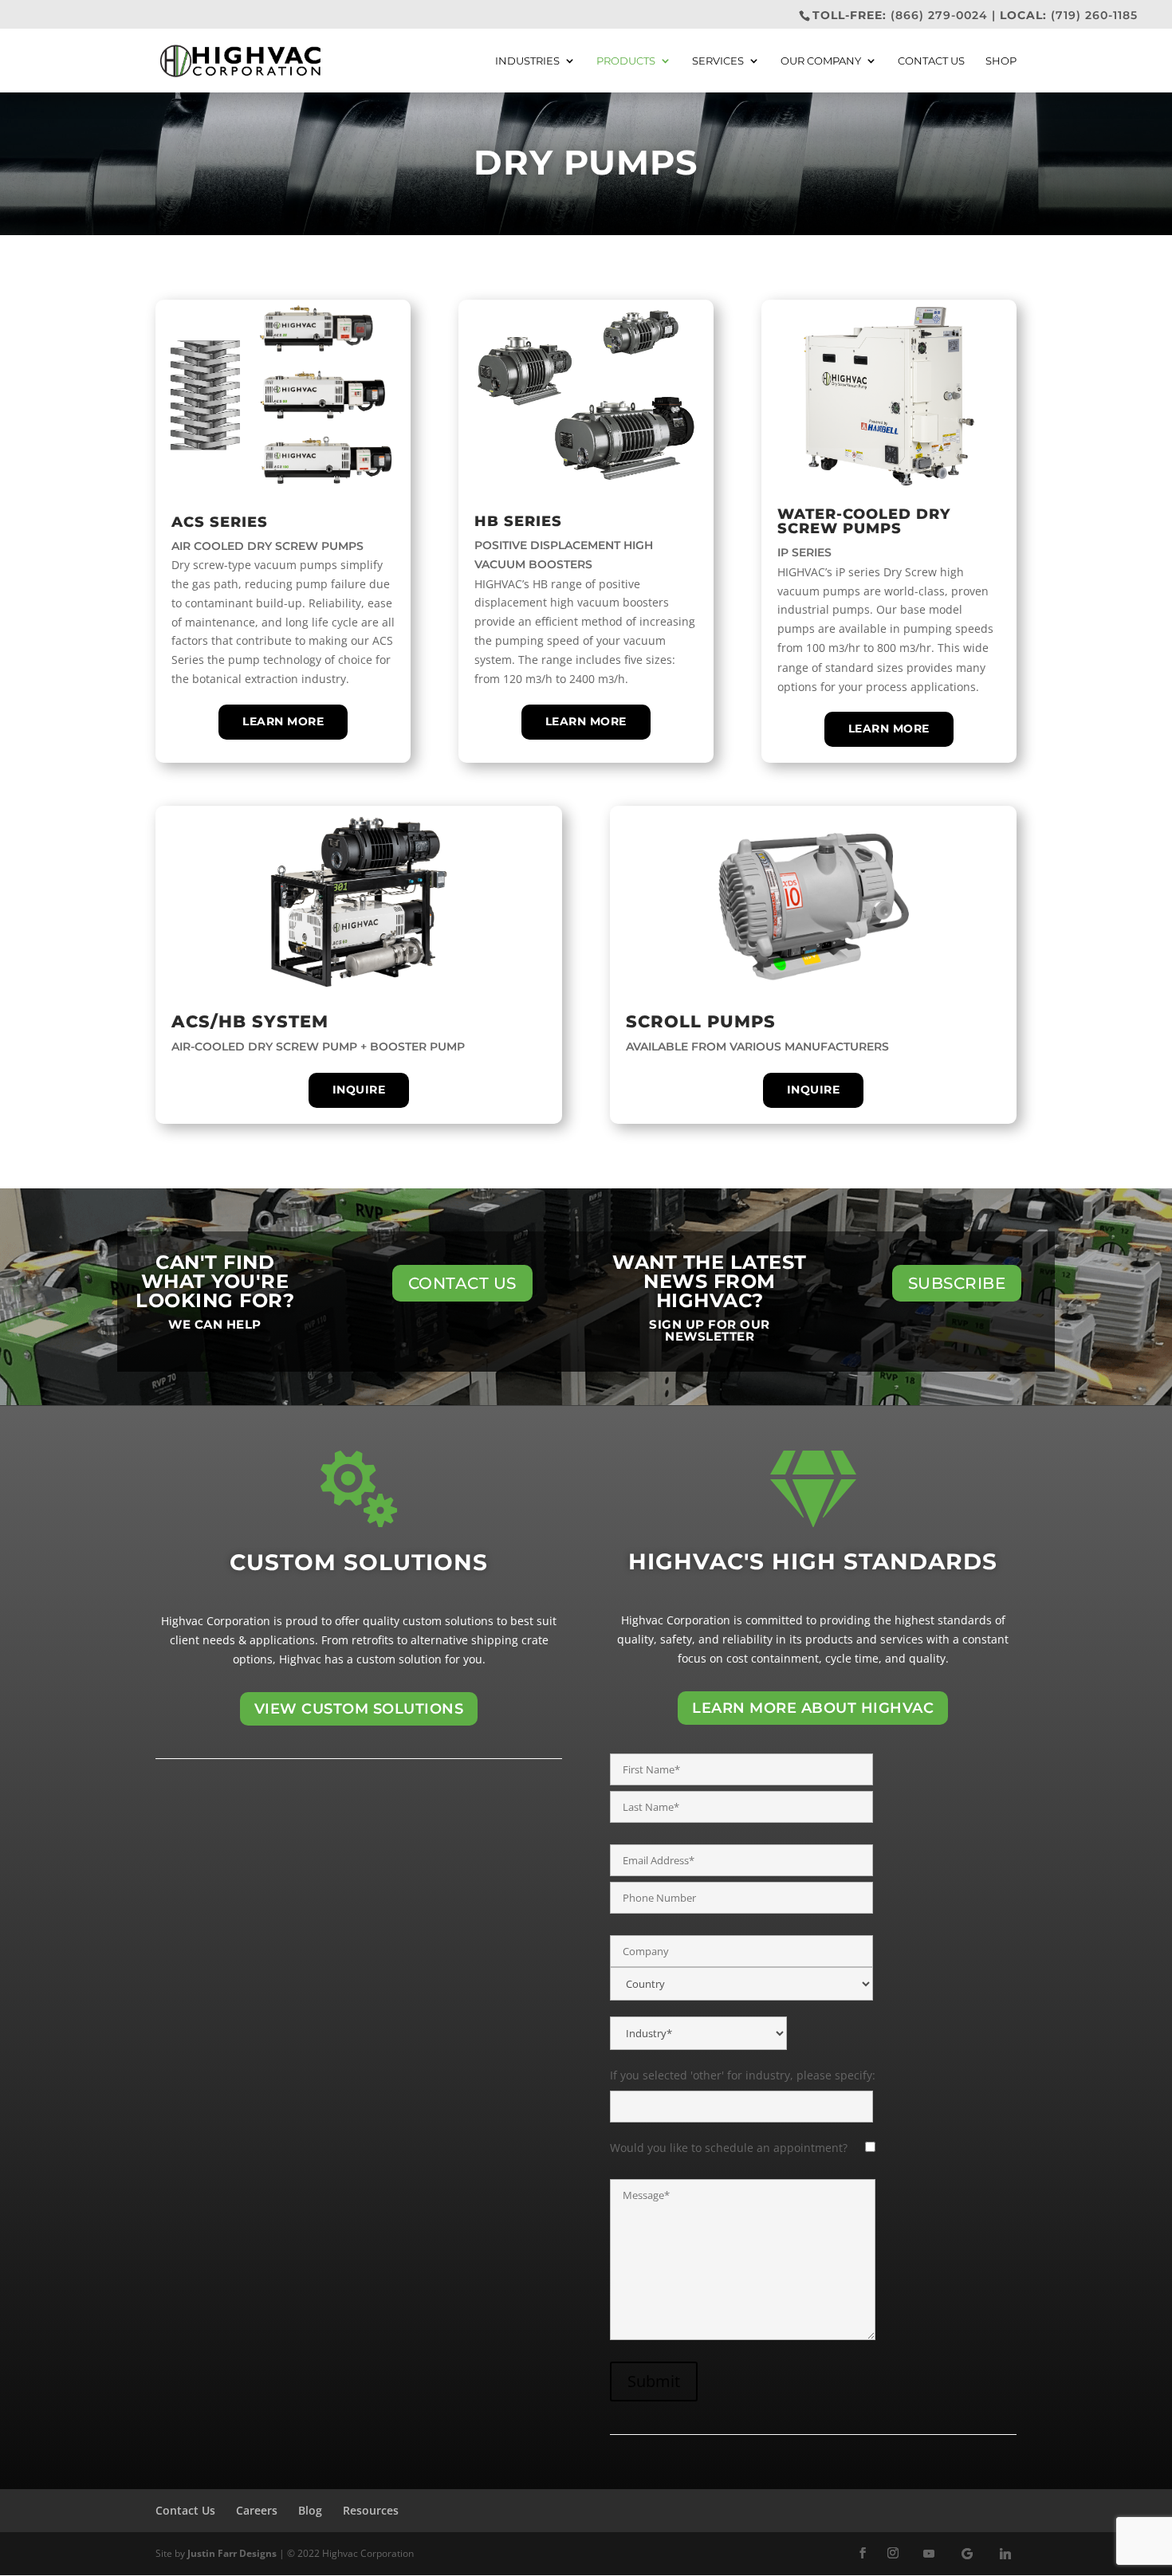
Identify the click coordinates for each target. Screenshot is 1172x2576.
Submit (654, 2381)
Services (718, 61)
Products (626, 61)
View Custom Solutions (359, 1709)
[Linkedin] (1005, 2554)
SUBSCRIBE (957, 1283)
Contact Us (931, 61)
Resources (371, 2510)
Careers (257, 2510)
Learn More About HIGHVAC (813, 1708)
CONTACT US (462, 1283)
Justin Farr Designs (232, 2553)
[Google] (967, 2554)
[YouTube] (929, 2554)
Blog (310, 2510)
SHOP (1001, 61)
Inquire (359, 1090)
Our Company (821, 61)
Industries (527, 61)
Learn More (283, 721)
